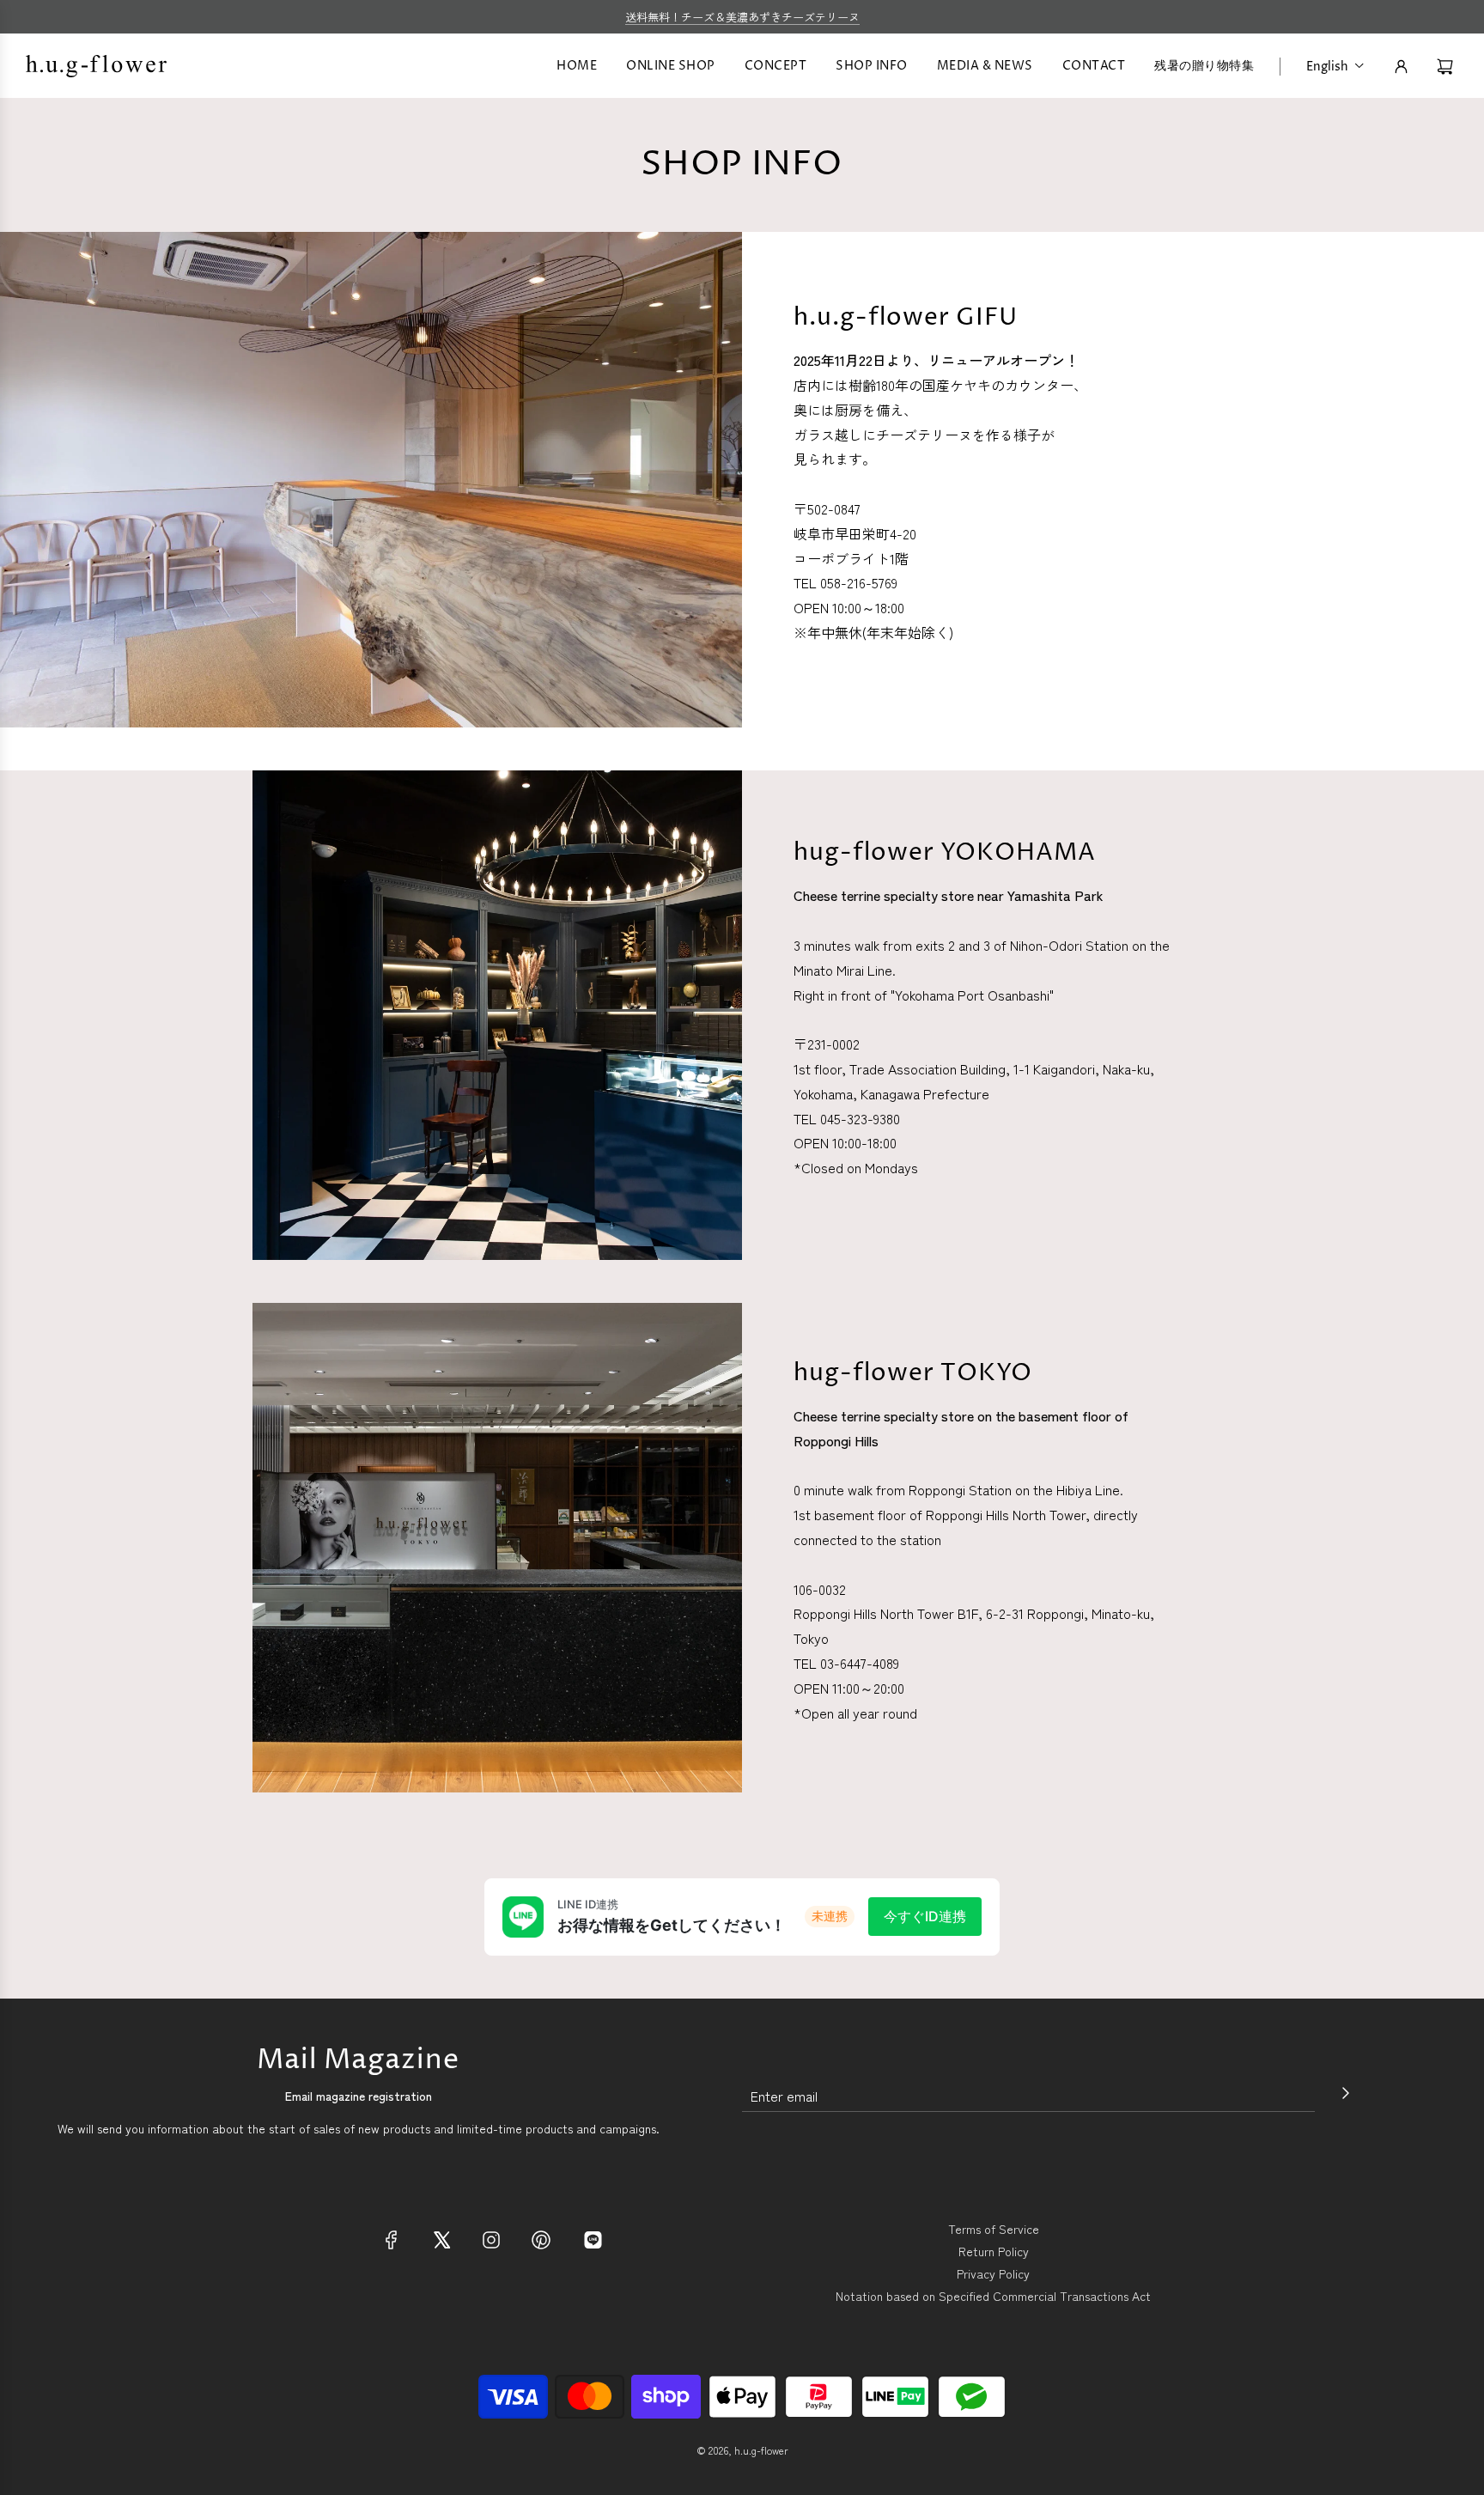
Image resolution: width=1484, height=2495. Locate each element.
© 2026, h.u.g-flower (742, 2450)
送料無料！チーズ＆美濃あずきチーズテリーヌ (742, 17)
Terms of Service (994, 2229)
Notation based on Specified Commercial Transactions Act (993, 2296)
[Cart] (1447, 67)
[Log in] (1401, 67)
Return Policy (994, 2251)
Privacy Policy (993, 2273)
